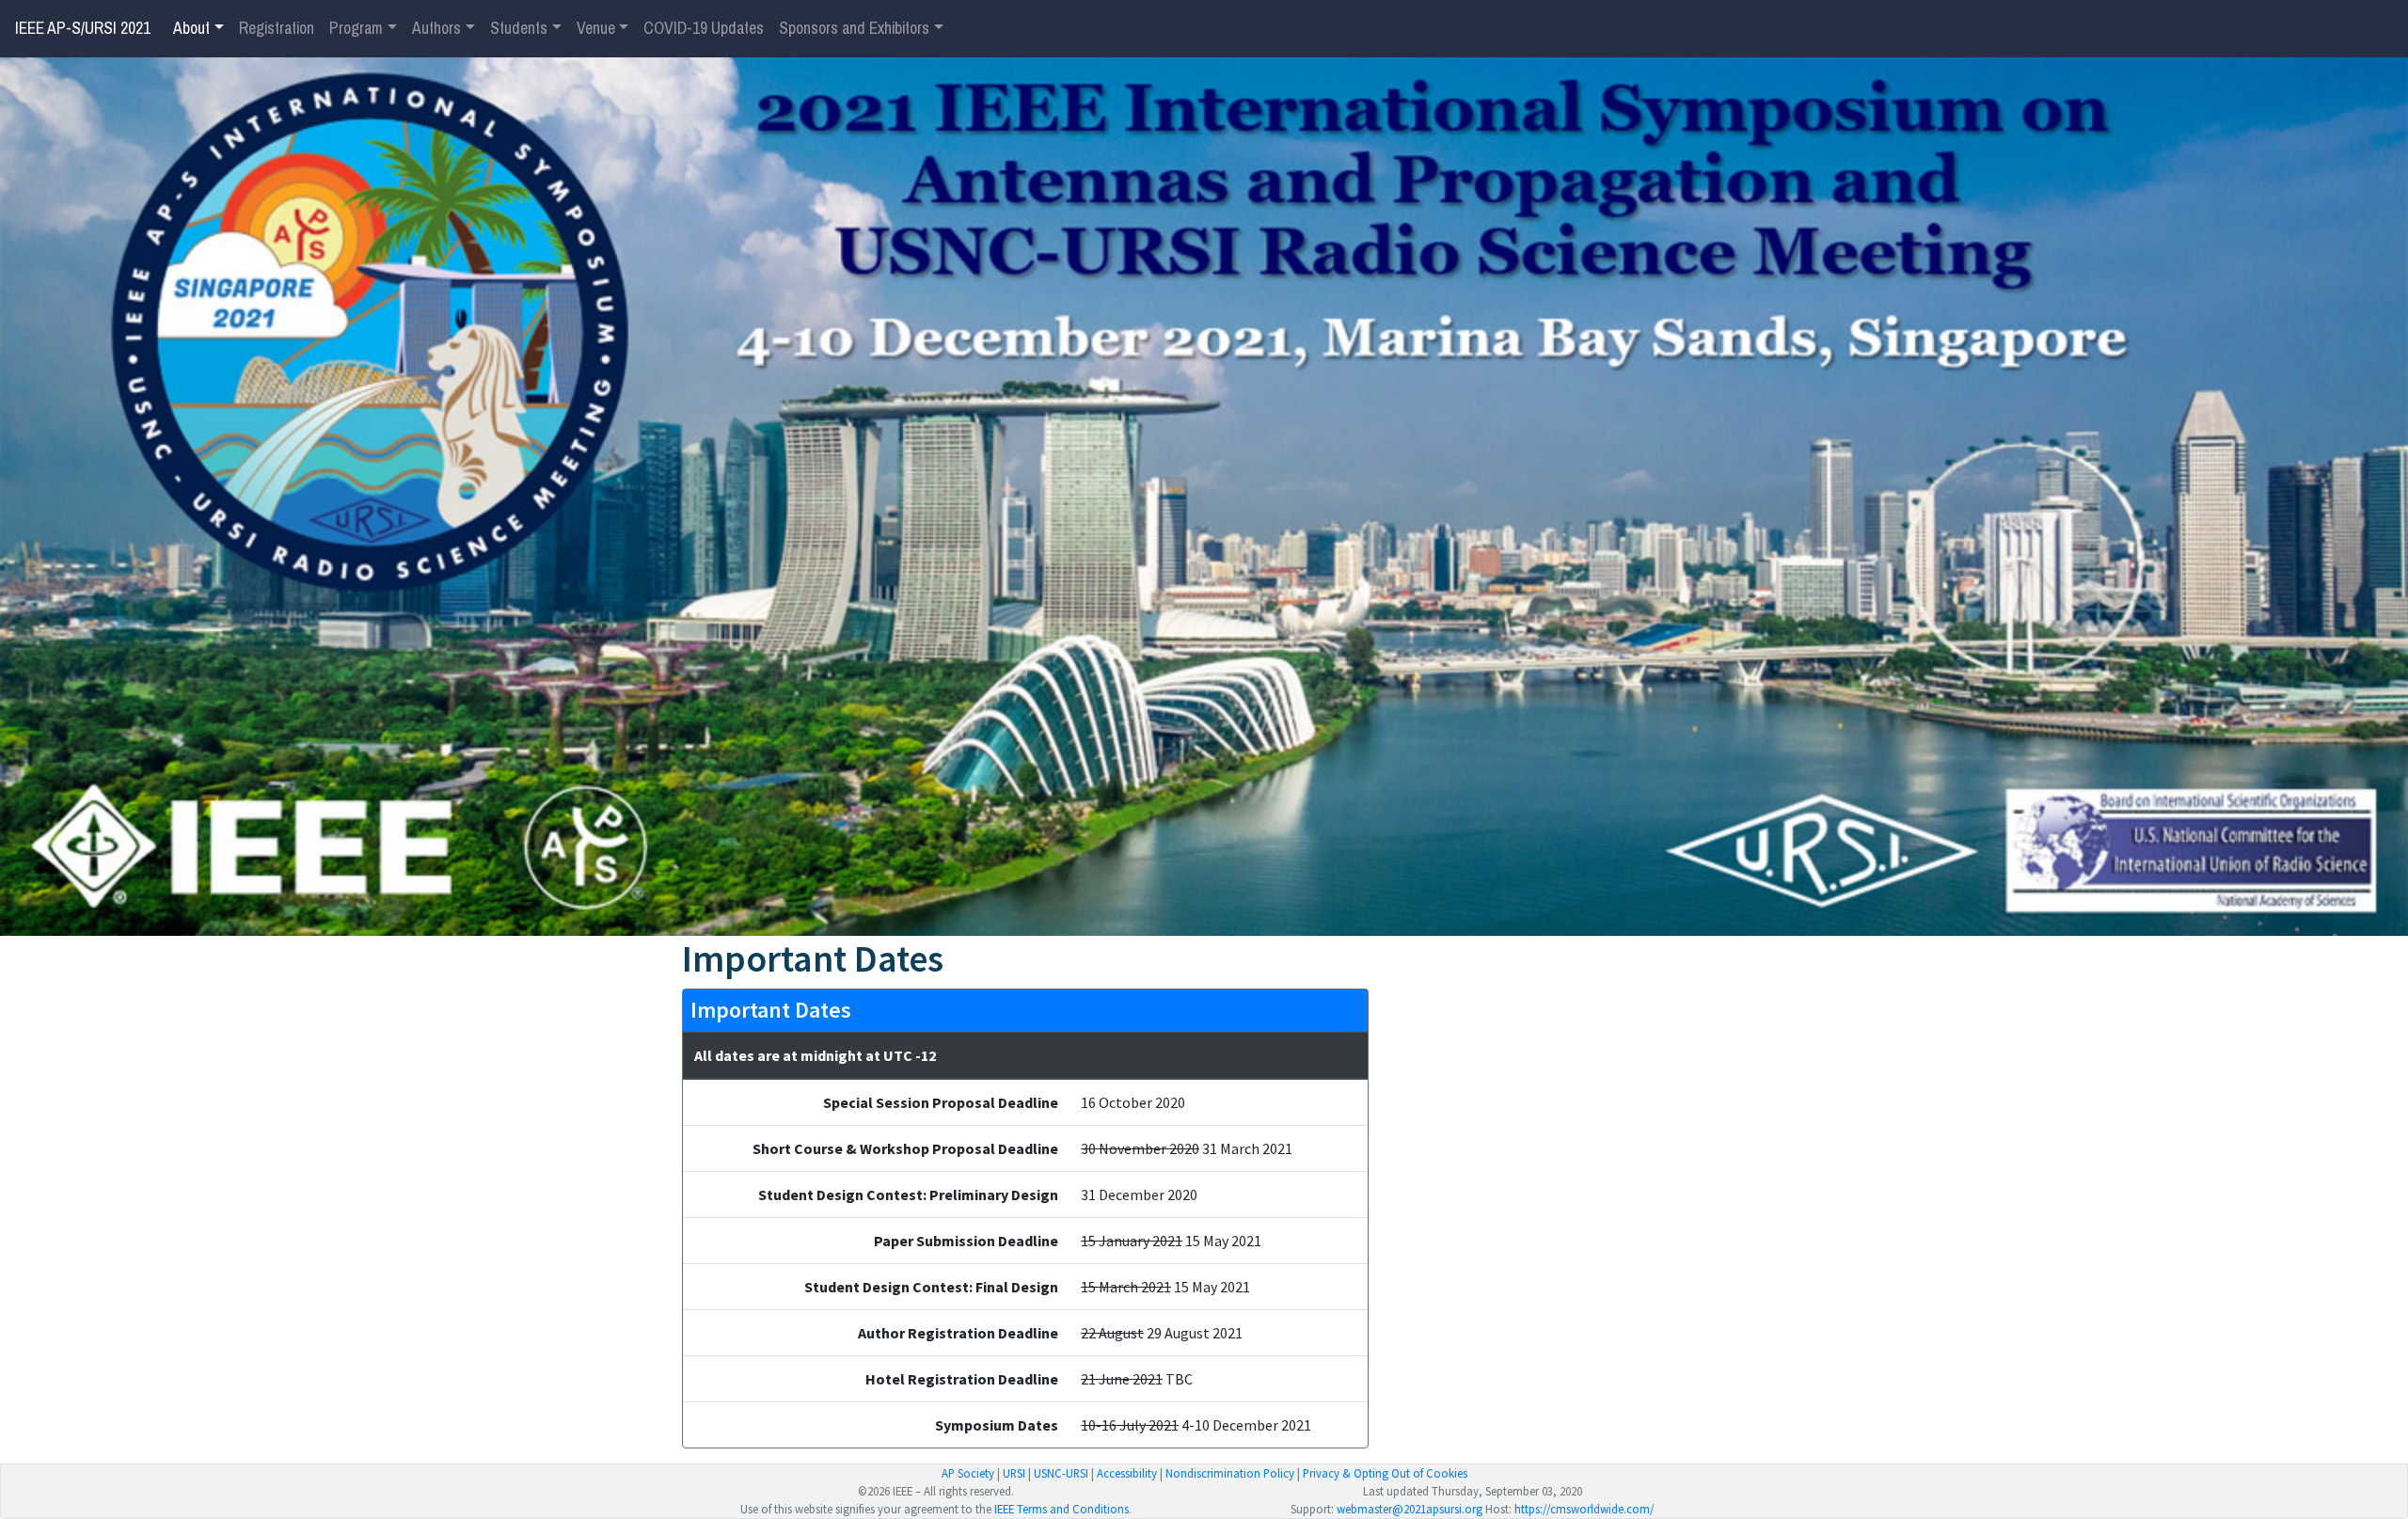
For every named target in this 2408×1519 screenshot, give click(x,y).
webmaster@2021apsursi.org (1410, 1509)
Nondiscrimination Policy (1230, 1473)
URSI (1014, 1473)
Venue (596, 28)
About (191, 28)
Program (356, 28)
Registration (277, 28)
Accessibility (1127, 1473)
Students (519, 28)
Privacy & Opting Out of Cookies (1385, 1473)
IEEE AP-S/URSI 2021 (83, 28)
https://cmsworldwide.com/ (1584, 1509)
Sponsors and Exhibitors (854, 28)
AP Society (968, 1473)
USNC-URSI (1061, 1473)
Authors (436, 28)
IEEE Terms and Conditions (1061, 1509)
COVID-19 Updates (704, 28)
